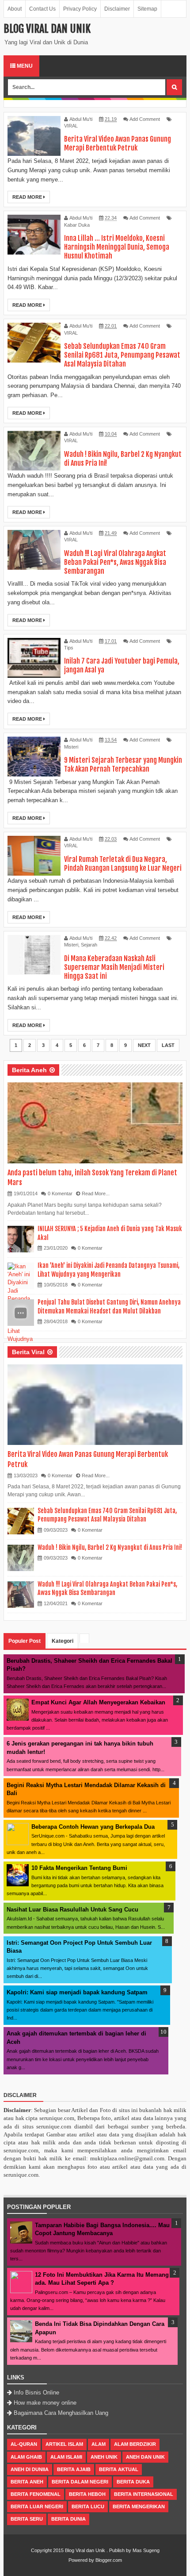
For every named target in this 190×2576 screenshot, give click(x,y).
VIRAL (71, 126)
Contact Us (42, 9)
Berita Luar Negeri (37, 2506)
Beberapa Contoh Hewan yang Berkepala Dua (93, 1827)
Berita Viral (28, 1352)
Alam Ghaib (26, 2457)
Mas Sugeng (146, 2550)
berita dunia (68, 2519)
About (15, 9)
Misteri (71, 747)
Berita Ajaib (74, 2469)
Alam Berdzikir (135, 2444)
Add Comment (145, 119)
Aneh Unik (104, 2457)
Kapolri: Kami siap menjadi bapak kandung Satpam (77, 1992)
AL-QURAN (24, 2444)
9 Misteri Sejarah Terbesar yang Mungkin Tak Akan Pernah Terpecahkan (123, 765)
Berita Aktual (119, 2469)
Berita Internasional (144, 2494)
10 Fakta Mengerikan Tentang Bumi (79, 1868)
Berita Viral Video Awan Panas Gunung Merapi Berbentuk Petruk (118, 143)
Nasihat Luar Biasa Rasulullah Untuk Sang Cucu (72, 1910)
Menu (24, 66)
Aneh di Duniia (30, 2469)
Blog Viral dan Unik (85, 2550)
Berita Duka (133, 2482)
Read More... (96, 1193)
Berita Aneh (29, 1070)
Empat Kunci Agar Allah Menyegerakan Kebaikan (98, 1702)
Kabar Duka (77, 225)
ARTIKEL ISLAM (64, 2444)
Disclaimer (117, 9)
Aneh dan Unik (145, 2457)
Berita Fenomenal (36, 2494)
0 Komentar (60, 1193)
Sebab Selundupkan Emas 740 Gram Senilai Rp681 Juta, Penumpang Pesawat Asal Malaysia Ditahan (122, 355)
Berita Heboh (87, 2494)
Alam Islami (66, 2457)
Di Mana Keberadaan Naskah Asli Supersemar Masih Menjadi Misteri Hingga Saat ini (114, 967)
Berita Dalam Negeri (80, 2482)
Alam (99, 2444)
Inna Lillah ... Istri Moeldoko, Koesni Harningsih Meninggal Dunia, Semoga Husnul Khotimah (117, 247)
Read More (28, 197)
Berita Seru (27, 2519)
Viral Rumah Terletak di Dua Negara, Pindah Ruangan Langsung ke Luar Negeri (123, 864)
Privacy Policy (80, 9)
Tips (69, 648)
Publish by (120, 2550)
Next (144, 1045)
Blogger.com (109, 2560)
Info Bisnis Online (36, 2393)
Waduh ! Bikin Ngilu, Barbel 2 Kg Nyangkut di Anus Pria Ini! (110, 1547)
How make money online (45, 2403)
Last (168, 1045)
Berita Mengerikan (139, 2506)
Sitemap (147, 9)
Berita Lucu (88, 2506)
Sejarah (89, 945)
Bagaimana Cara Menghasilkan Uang (61, 2413)
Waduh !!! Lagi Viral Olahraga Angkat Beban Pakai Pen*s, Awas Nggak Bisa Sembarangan (115, 562)
